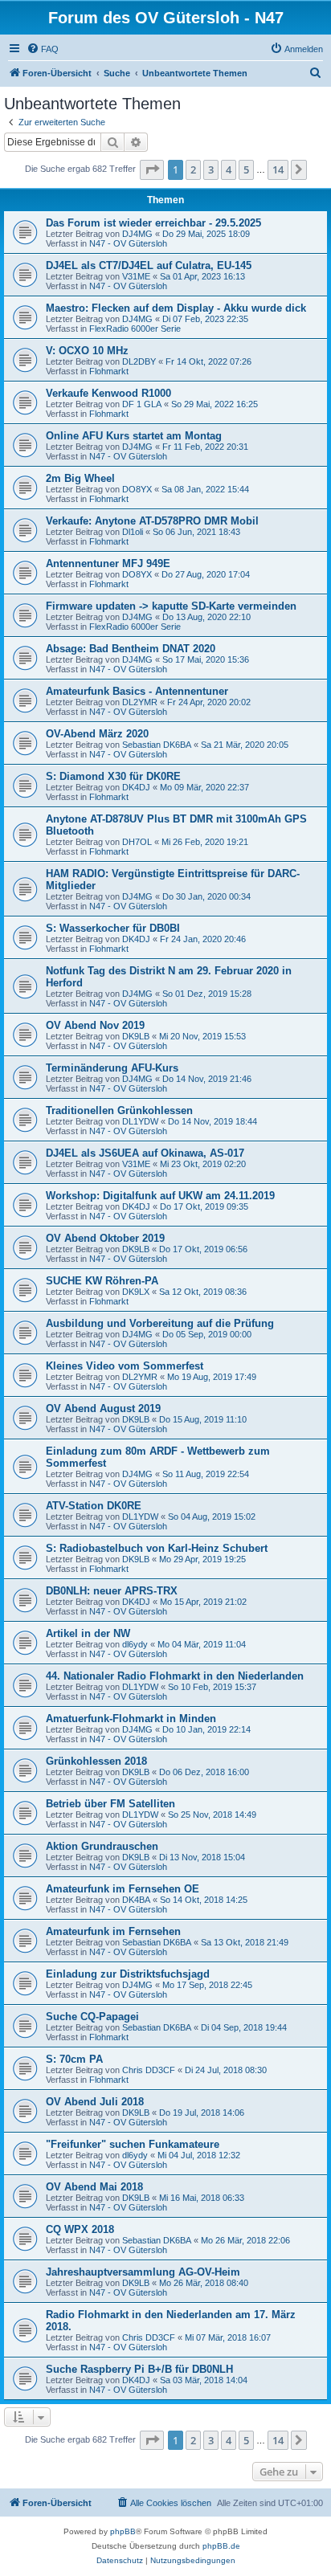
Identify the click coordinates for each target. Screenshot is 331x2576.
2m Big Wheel (80, 478)
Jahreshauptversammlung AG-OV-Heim (143, 2272)
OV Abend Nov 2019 (95, 1025)
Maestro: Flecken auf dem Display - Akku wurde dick (176, 308)
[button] (152, 169)
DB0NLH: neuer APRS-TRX (112, 1591)
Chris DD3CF (149, 2070)
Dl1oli (133, 532)
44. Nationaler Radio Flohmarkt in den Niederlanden (175, 1676)
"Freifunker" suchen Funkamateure (133, 2144)
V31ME (136, 276)
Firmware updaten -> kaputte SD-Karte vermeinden (171, 606)
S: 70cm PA (74, 2059)
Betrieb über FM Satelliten (110, 1804)
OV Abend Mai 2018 (94, 2187)
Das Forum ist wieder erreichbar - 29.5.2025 (153, 223)
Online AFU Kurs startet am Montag (134, 436)
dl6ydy (135, 1644)
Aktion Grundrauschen (102, 1846)
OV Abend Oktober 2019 (105, 1238)
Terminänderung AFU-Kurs (112, 1068)
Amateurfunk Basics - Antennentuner (137, 691)
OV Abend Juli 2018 (95, 2102)
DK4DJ (136, 787)
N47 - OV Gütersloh (128, 243)
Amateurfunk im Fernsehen (113, 1931)
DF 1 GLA (142, 404)
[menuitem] (43, 49)
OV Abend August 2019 (103, 1408)
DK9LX (136, 1292)
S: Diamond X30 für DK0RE (113, 776)
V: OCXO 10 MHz (87, 351)
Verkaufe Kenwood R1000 (108, 393)
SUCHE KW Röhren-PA (102, 1281)
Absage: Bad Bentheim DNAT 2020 (131, 649)
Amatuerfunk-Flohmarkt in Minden (131, 1719)
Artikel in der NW (88, 1633)
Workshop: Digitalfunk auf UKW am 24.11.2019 (160, 1196)
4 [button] (229, 169)
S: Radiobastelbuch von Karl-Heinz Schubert (157, 1548)
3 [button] (211, 169)
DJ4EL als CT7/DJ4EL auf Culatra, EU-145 (149, 265)
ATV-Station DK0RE (94, 1506)
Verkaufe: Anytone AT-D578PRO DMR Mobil (152, 521)
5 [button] (246, 169)
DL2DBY (139, 361)
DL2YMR (140, 702)
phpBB (123, 2531)
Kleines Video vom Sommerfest (125, 1366)
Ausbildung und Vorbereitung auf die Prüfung (160, 1323)
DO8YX (137, 489)
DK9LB (136, 1036)
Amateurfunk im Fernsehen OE (123, 1889)
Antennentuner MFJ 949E (108, 563)
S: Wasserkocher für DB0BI (113, 928)
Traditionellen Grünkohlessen (119, 1110)
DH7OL (137, 842)
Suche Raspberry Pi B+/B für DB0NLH (139, 2369)
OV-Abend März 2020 (97, 734)
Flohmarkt (109, 371)
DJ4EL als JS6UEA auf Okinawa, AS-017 (145, 1153)
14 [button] (278, 169)
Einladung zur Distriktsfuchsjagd (128, 1974)
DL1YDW (140, 1121)
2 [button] (193, 169)
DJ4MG (137, 234)
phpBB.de (221, 2546)
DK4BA (136, 1900)
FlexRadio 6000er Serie (135, 329)
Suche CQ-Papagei (92, 2017)
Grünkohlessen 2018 (96, 1761)
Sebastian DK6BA (157, 745)
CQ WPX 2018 (80, 2229)
